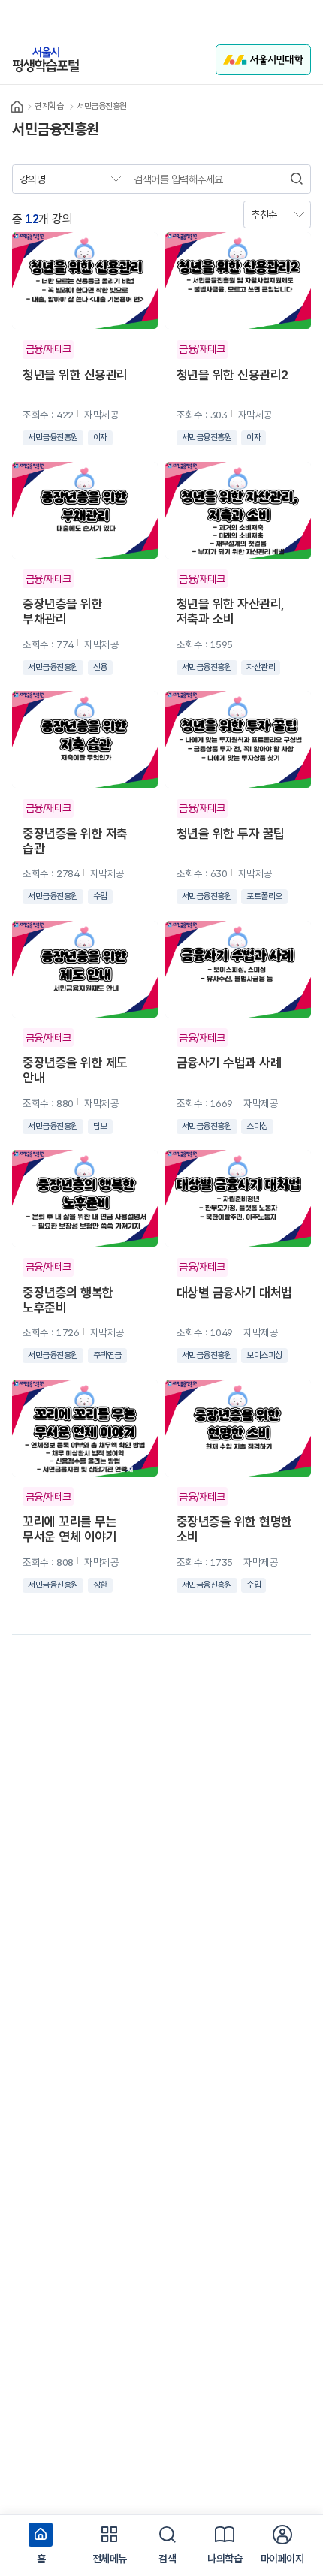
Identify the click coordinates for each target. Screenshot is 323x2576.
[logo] (46, 60)
